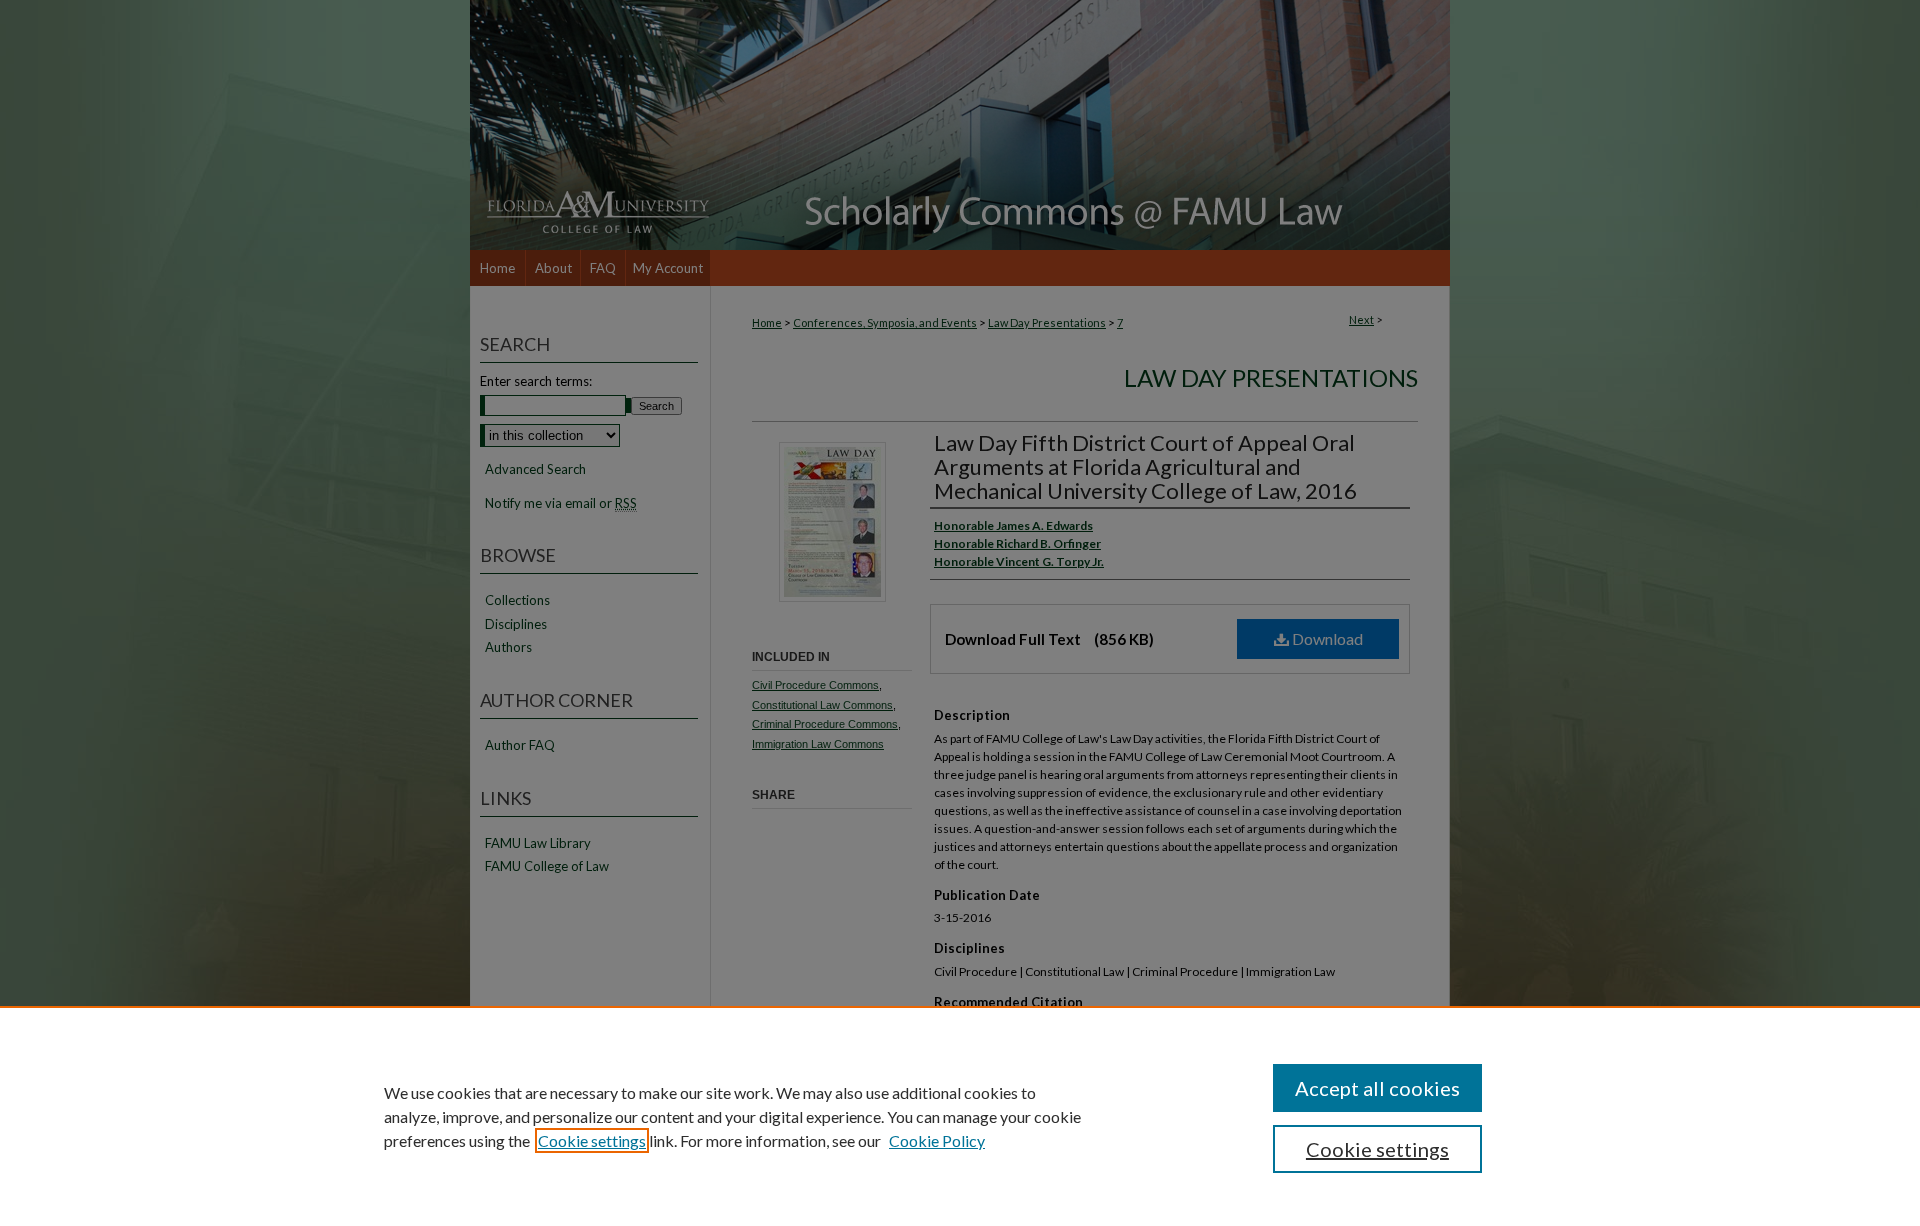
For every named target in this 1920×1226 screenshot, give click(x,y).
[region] (960, 1116)
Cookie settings (592, 1140)
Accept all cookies (1377, 1088)
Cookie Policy (937, 1140)
